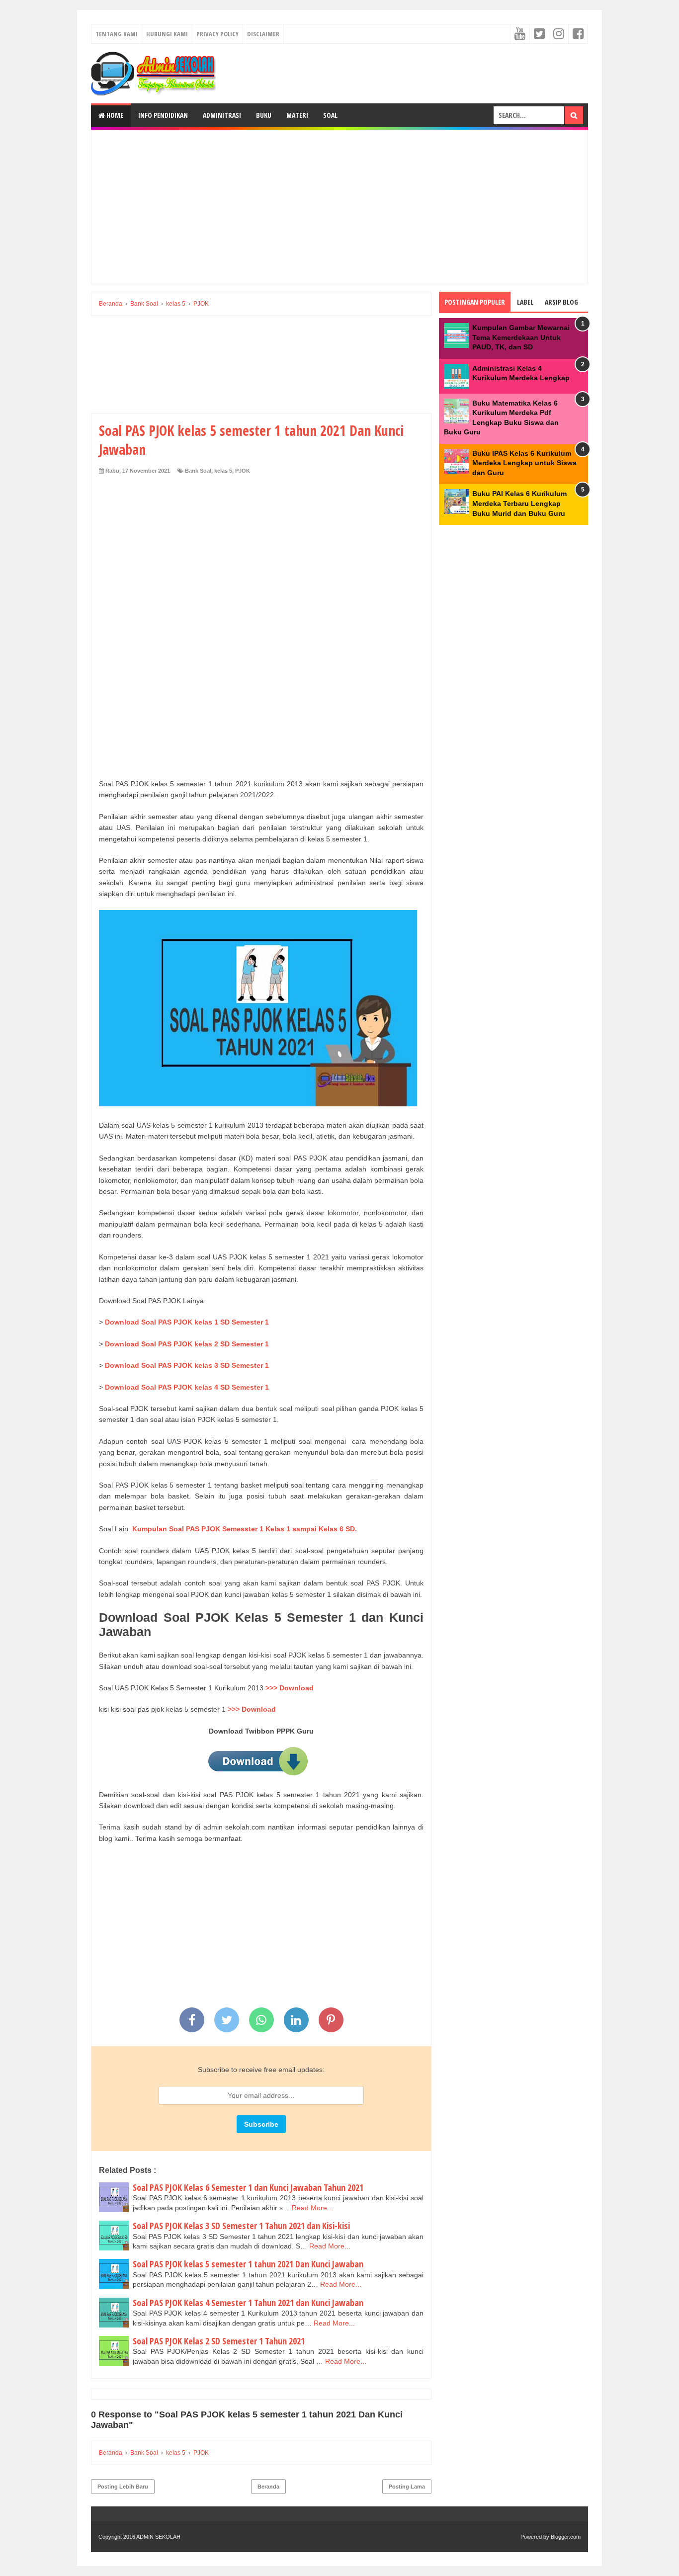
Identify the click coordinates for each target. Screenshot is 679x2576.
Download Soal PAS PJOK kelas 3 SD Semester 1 (188, 1365)
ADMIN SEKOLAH (158, 2537)
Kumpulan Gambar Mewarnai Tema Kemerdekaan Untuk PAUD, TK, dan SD (521, 337)
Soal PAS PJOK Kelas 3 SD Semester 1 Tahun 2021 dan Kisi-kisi (241, 2226)
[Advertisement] (339, 207)
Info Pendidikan (163, 115)
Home (114, 115)
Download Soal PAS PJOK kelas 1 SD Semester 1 (188, 1322)
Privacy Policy (217, 34)
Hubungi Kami (167, 34)
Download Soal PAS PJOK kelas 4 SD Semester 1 (188, 1387)
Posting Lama (407, 2487)
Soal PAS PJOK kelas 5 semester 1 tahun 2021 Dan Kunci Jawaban (248, 2264)
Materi (297, 115)
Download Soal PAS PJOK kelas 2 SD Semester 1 (188, 1344)
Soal (330, 115)
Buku (264, 115)
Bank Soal (198, 471)
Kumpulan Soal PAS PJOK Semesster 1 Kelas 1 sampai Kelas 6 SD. (245, 1529)
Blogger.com (566, 2537)
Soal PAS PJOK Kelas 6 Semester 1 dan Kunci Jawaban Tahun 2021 (248, 2187)
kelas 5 (223, 471)
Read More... (312, 2208)
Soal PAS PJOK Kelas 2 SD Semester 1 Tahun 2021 (219, 2341)
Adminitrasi (222, 115)
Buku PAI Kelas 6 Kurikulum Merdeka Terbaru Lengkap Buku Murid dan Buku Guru (519, 503)
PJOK (243, 471)
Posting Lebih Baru (123, 2487)
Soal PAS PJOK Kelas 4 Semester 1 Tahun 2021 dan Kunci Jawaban (248, 2303)
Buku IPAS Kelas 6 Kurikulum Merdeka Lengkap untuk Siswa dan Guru (524, 463)
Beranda (268, 2487)
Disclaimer (263, 34)
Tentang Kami (117, 34)
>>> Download (290, 1688)
